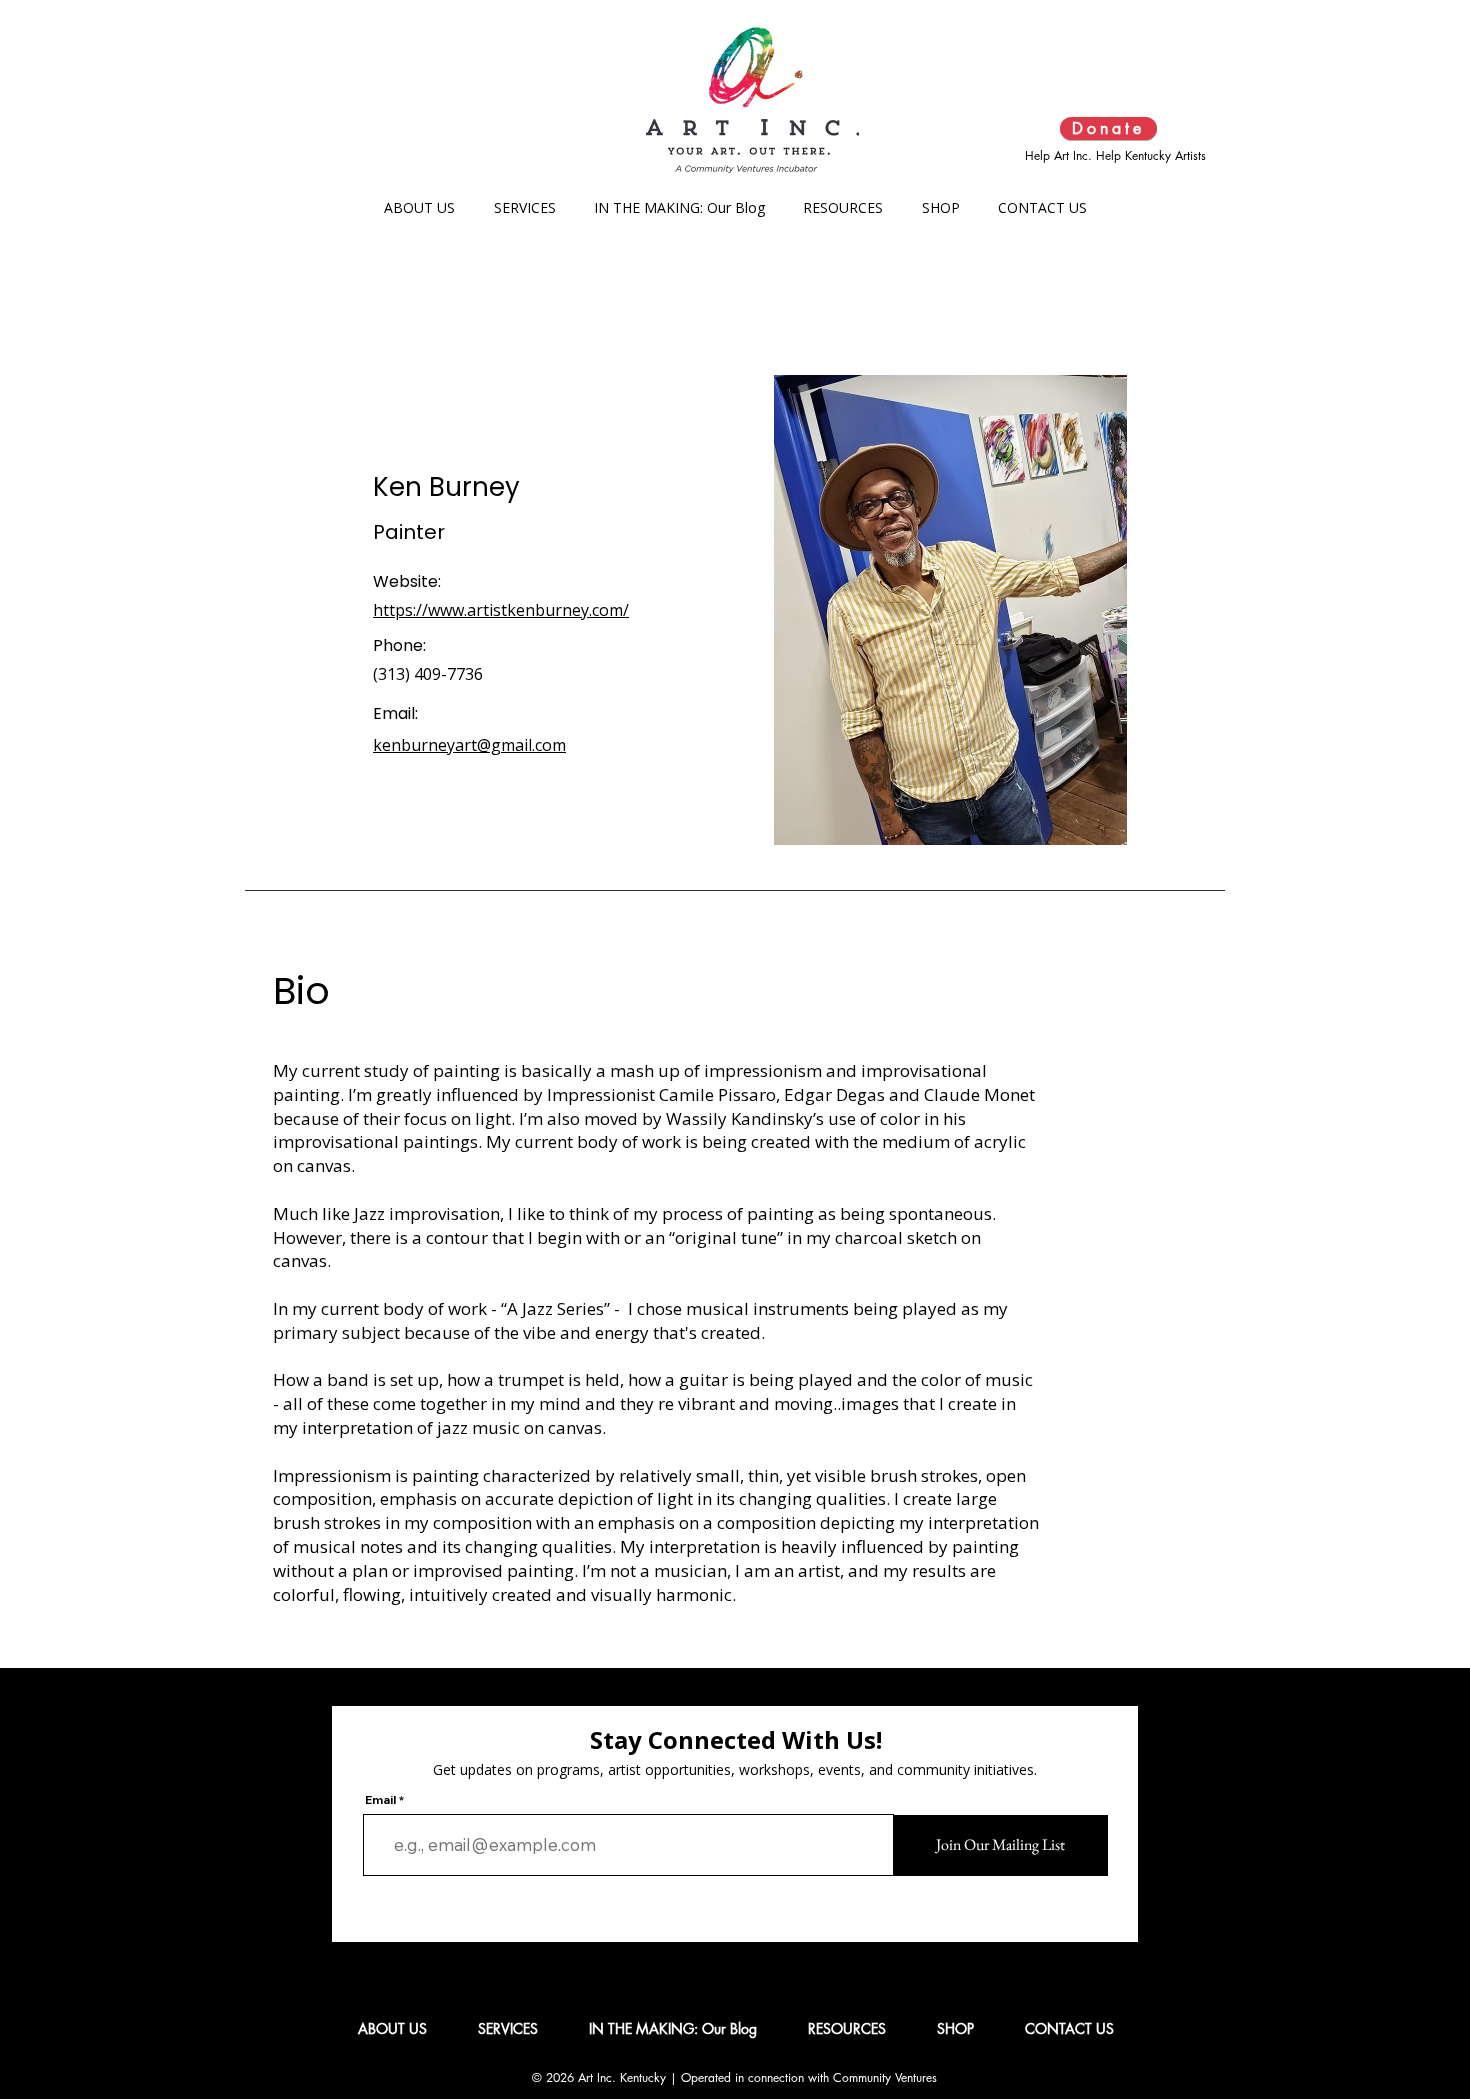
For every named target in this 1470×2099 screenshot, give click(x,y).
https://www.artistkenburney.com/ (501, 610)
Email (380, 1800)
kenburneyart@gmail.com (469, 745)
